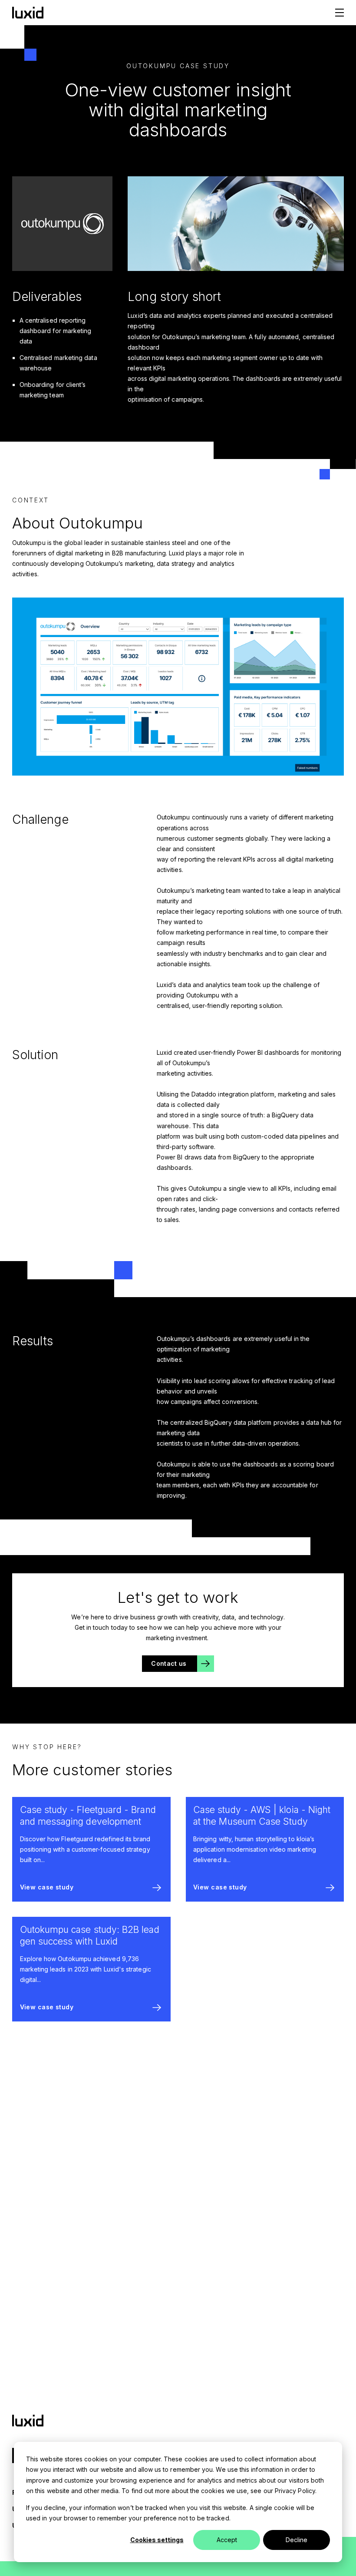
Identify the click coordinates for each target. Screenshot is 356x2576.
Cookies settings (157, 2540)
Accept (227, 2540)
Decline (297, 2540)
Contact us (169, 1663)
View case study (47, 1887)
